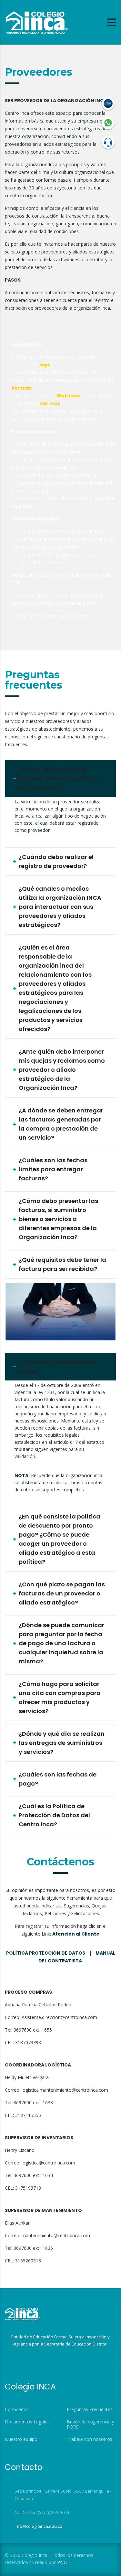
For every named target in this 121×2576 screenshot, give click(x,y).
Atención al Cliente (76, 1934)
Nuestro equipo (21, 2439)
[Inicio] (36, 22)
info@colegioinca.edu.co (38, 2526)
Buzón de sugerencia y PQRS (91, 2424)
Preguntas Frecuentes (90, 2410)
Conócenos (17, 2410)
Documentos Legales (27, 2422)
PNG (62, 2562)
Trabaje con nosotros (90, 2439)
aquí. (46, 365)
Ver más (21, 388)
